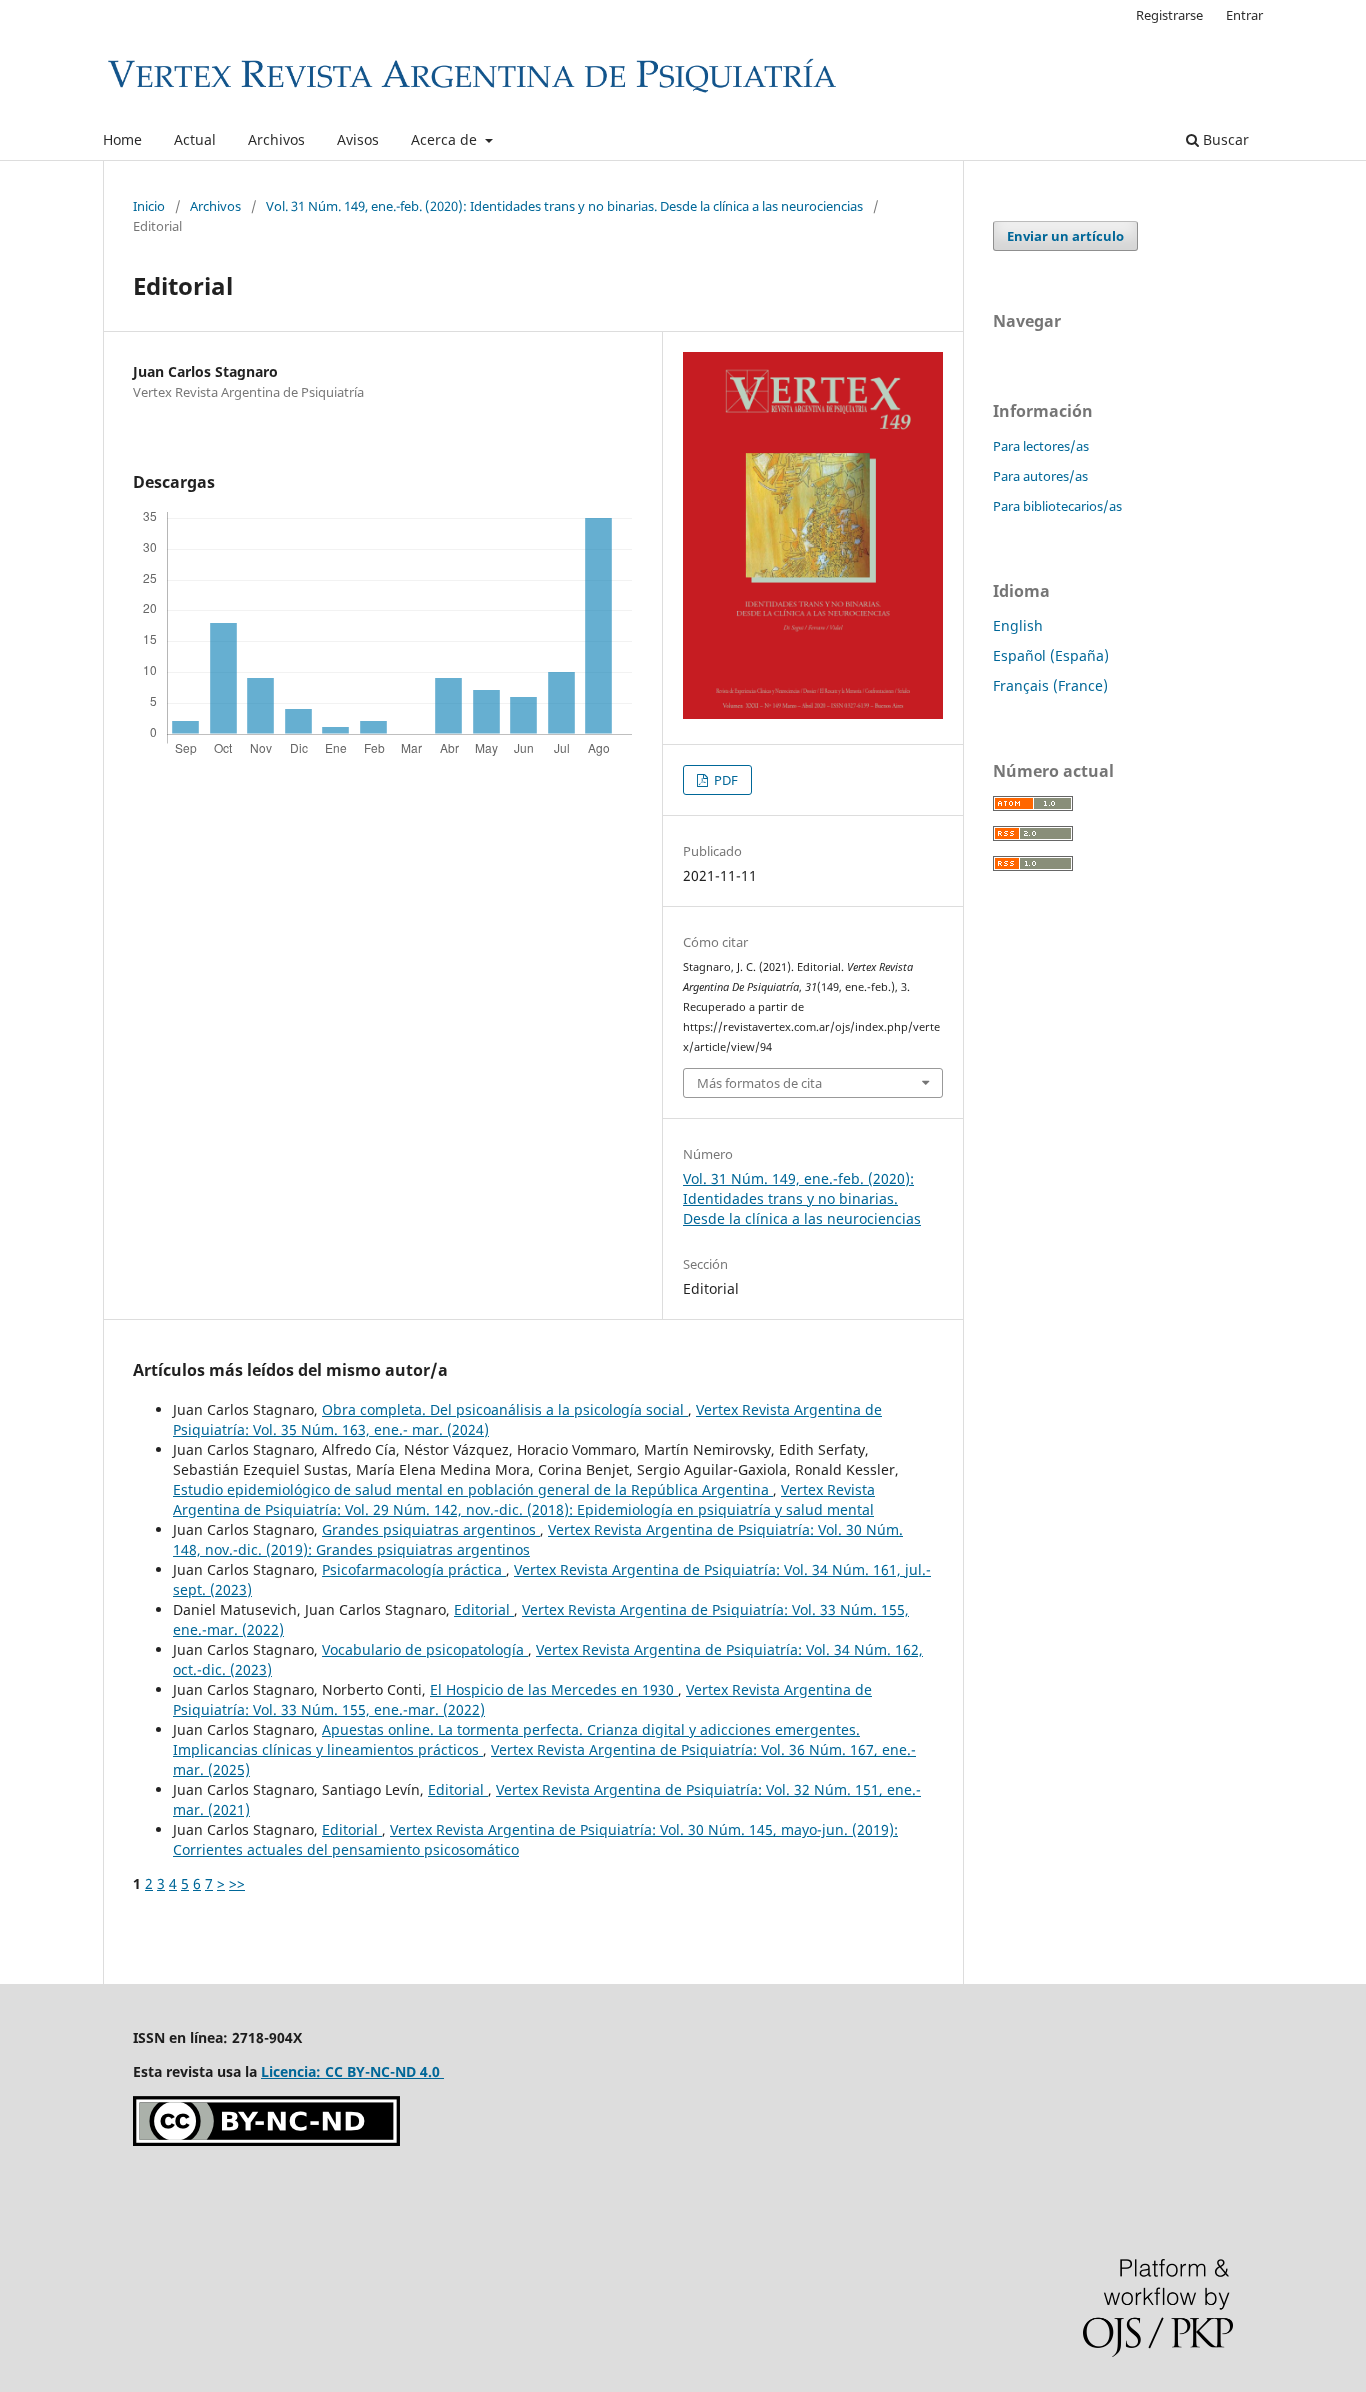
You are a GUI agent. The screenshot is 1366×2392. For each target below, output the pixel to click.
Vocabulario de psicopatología (425, 1649)
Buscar (1224, 139)
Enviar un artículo (1065, 236)
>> (237, 1883)
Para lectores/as (1041, 446)
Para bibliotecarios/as (1057, 506)
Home (122, 139)
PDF (724, 780)
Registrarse (1169, 15)
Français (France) (1050, 685)
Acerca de (446, 139)
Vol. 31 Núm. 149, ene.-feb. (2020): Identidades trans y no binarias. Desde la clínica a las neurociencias (564, 206)
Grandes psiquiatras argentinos (431, 1529)
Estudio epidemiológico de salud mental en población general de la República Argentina (473, 1489)
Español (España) (1051, 655)
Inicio (149, 206)
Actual (195, 139)
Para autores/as (1040, 476)
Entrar (1244, 15)
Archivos (276, 139)
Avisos (358, 139)
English (1018, 625)
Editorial (484, 1609)
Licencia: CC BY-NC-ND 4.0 (352, 2071)
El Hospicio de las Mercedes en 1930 (554, 1689)
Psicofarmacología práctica (414, 1569)
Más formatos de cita (759, 1083)
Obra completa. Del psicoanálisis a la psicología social (505, 1409)
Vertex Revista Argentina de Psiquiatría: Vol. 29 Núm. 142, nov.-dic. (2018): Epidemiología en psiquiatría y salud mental (524, 1499)
